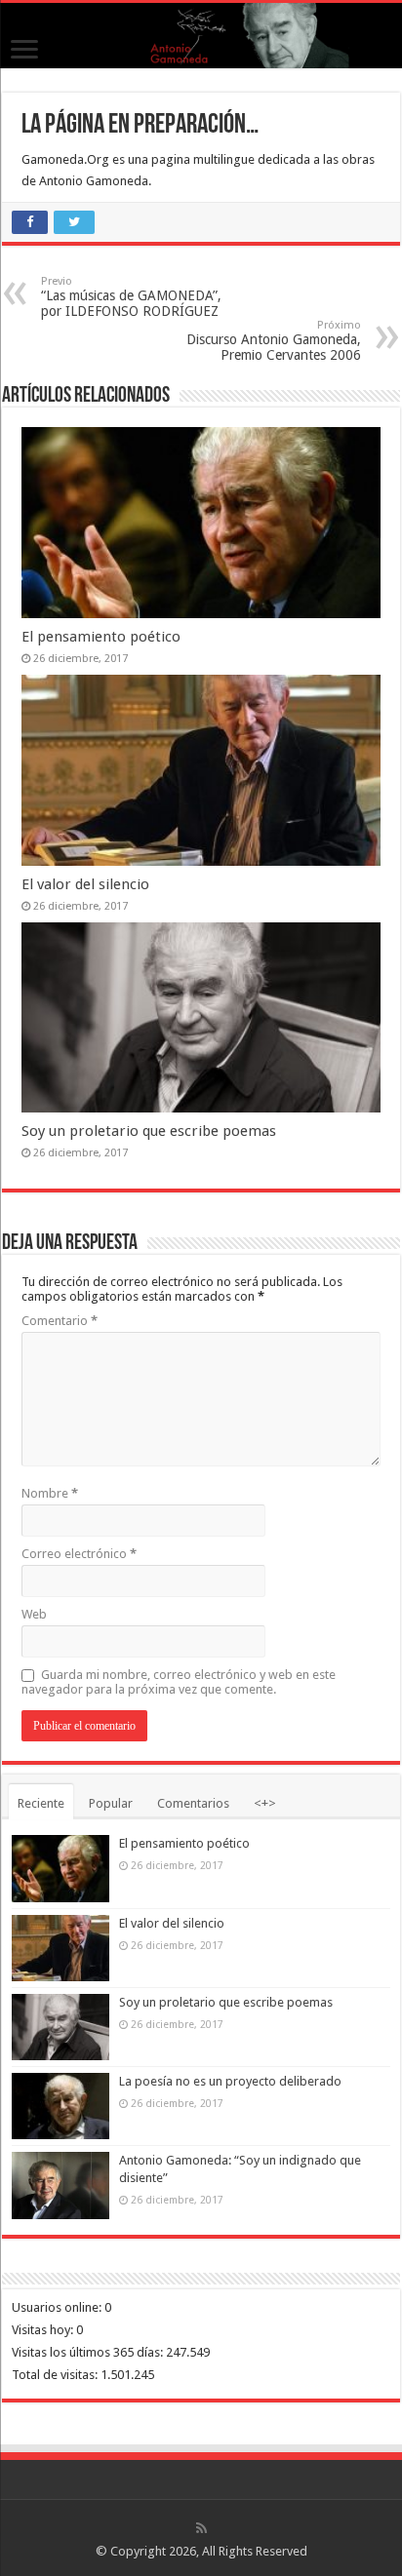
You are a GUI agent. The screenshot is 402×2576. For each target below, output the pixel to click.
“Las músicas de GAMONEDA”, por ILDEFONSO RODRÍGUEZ (131, 297)
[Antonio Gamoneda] (201, 36)
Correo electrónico (79, 1554)
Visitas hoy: (44, 2330)
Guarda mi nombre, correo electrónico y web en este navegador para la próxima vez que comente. (179, 1682)
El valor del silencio (85, 884)
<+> (265, 1803)
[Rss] (201, 2528)
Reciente (41, 1803)
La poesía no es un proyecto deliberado (230, 2081)
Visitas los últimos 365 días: (89, 2352)
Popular (111, 1803)
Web (34, 1614)
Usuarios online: (58, 2307)
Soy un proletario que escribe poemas (149, 1131)
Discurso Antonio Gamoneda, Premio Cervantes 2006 (274, 341)
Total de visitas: (56, 2375)
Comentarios (193, 1803)
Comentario (60, 1321)
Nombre (50, 1493)
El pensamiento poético (101, 637)
